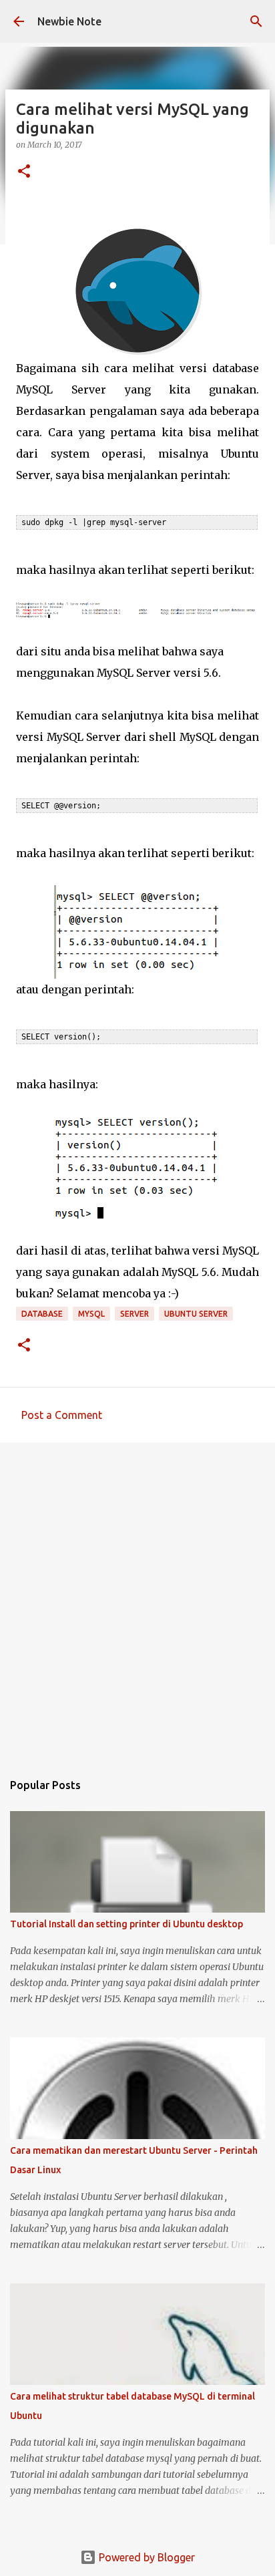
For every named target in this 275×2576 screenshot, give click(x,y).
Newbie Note (69, 21)
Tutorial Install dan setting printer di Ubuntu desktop (126, 1924)
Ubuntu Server (196, 1314)
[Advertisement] (137, 1600)
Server (134, 1314)
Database (42, 1314)
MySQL (91, 1314)
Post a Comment (62, 1415)
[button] (24, 172)
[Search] (256, 21)
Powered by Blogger (146, 2557)
